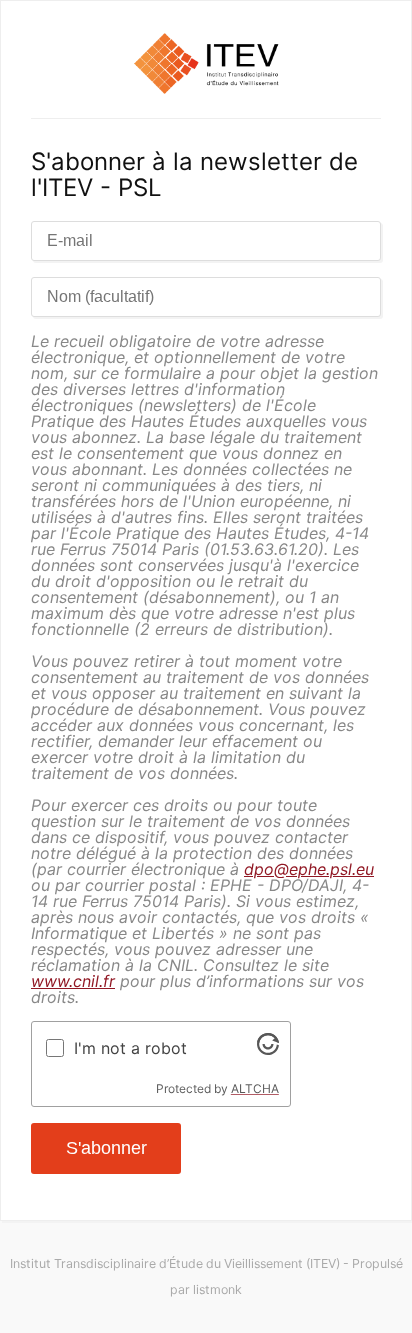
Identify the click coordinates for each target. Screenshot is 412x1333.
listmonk (217, 1289)
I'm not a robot (130, 1048)
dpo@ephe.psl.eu (309, 869)
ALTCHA (255, 1088)
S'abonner (106, 1148)
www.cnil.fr (73, 981)
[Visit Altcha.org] (268, 1049)
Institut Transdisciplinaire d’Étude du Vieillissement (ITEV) (175, 1263)
